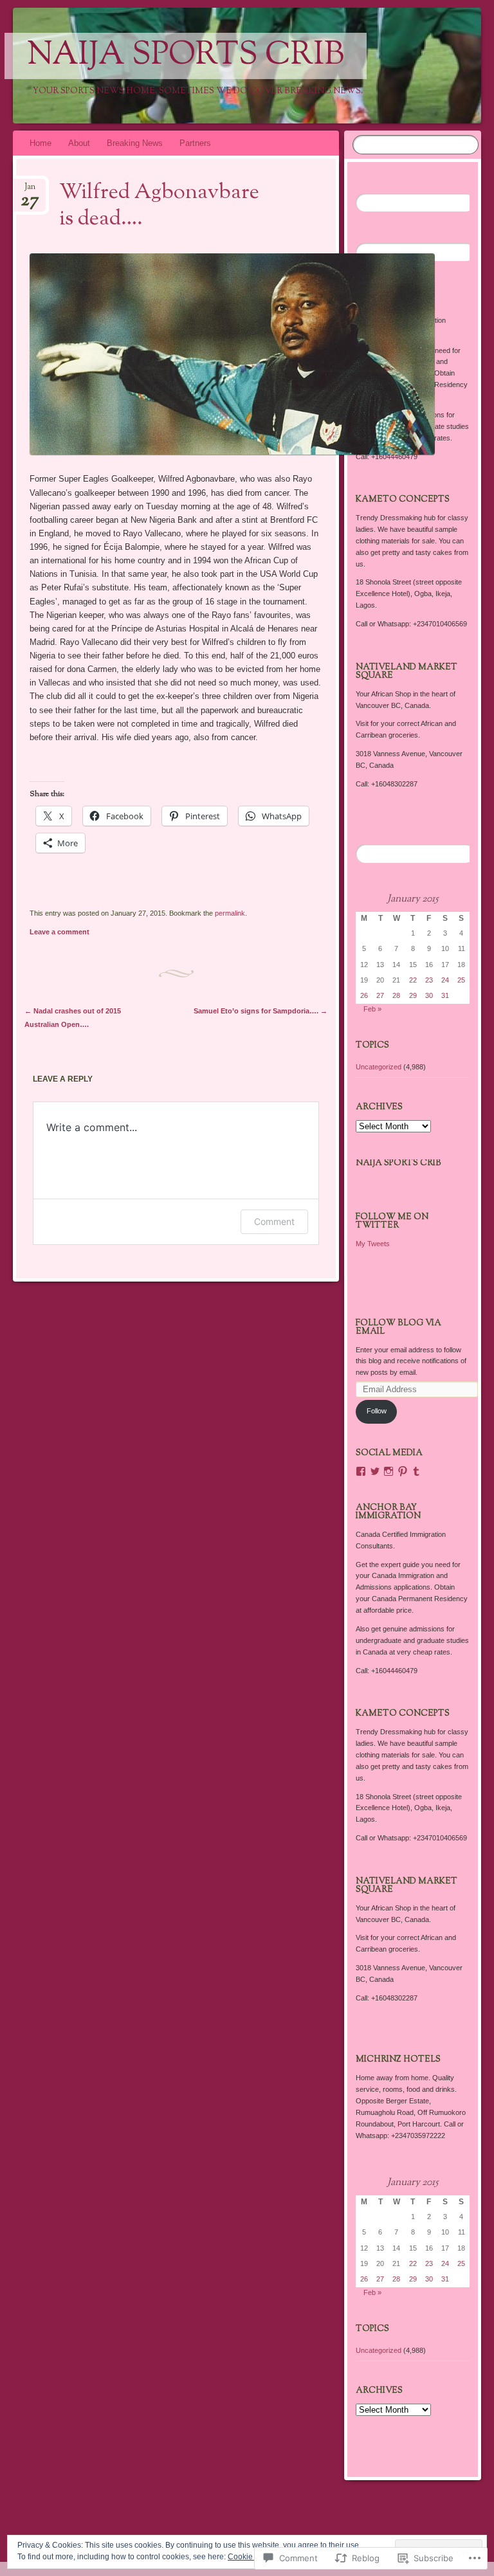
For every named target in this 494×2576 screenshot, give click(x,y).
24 (445, 980)
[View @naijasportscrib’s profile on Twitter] (375, 1471)
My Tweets (373, 1244)
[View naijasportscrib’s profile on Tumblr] (416, 1471)
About (79, 143)
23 (429, 980)
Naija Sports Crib (186, 56)
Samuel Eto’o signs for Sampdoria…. (261, 1011)
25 (461, 980)
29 (413, 995)
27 (380, 995)
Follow (377, 1411)
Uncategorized (379, 1067)
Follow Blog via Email (398, 1328)
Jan (30, 191)
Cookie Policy (252, 2557)
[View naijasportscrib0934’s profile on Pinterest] (403, 1471)
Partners (195, 143)
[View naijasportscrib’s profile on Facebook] (361, 1471)
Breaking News (135, 143)
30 (429, 995)
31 (445, 995)
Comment (274, 1221)
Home (41, 143)
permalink (230, 913)
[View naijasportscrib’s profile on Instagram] (389, 1471)
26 (364, 995)
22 (413, 980)
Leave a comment (59, 932)
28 (396, 995)
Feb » (372, 1009)
